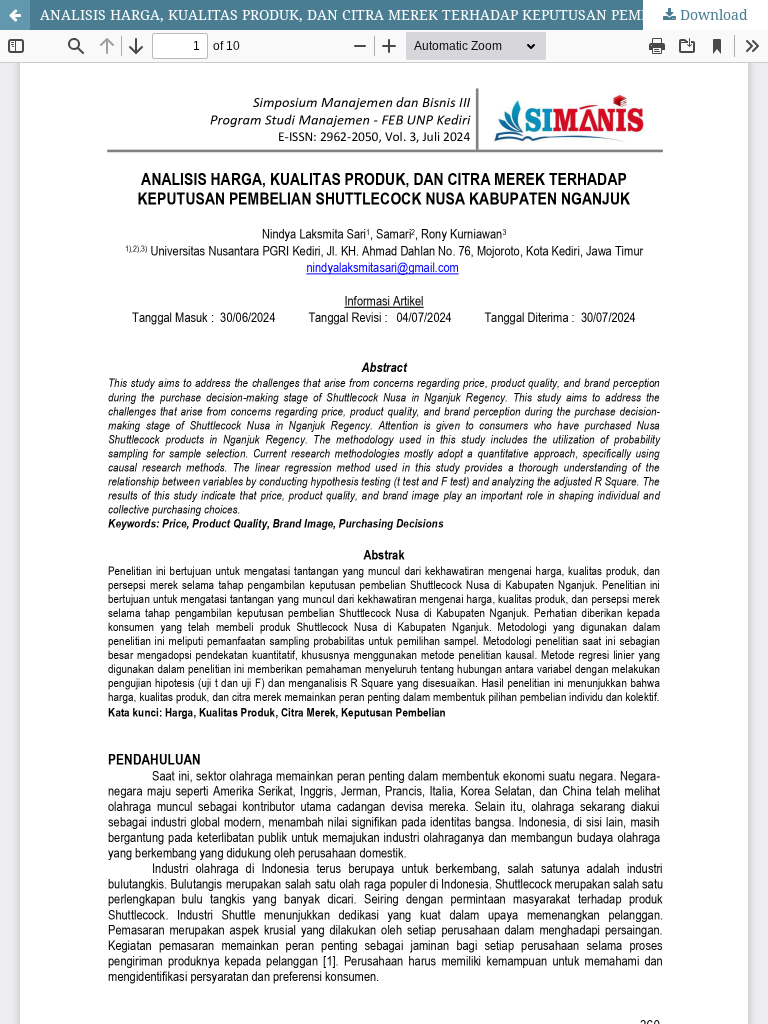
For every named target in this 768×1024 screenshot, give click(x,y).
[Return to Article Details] (15, 15)
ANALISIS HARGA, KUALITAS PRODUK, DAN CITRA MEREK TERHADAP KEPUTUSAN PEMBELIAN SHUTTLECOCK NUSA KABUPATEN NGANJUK (404, 14)
